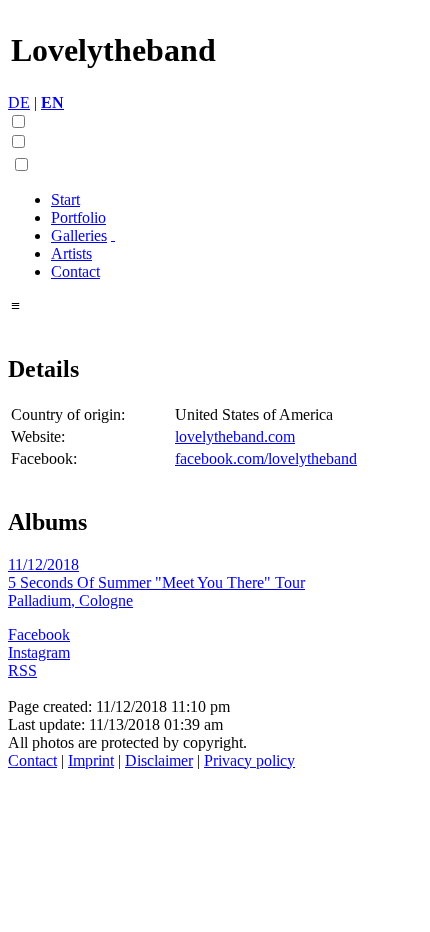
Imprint (91, 760)
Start (65, 199)
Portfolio (78, 217)
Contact (75, 271)
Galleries (79, 235)
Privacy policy (249, 760)
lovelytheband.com (235, 436)
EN (52, 102)
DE (19, 102)
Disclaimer (159, 760)
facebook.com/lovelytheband (266, 458)
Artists (71, 253)
